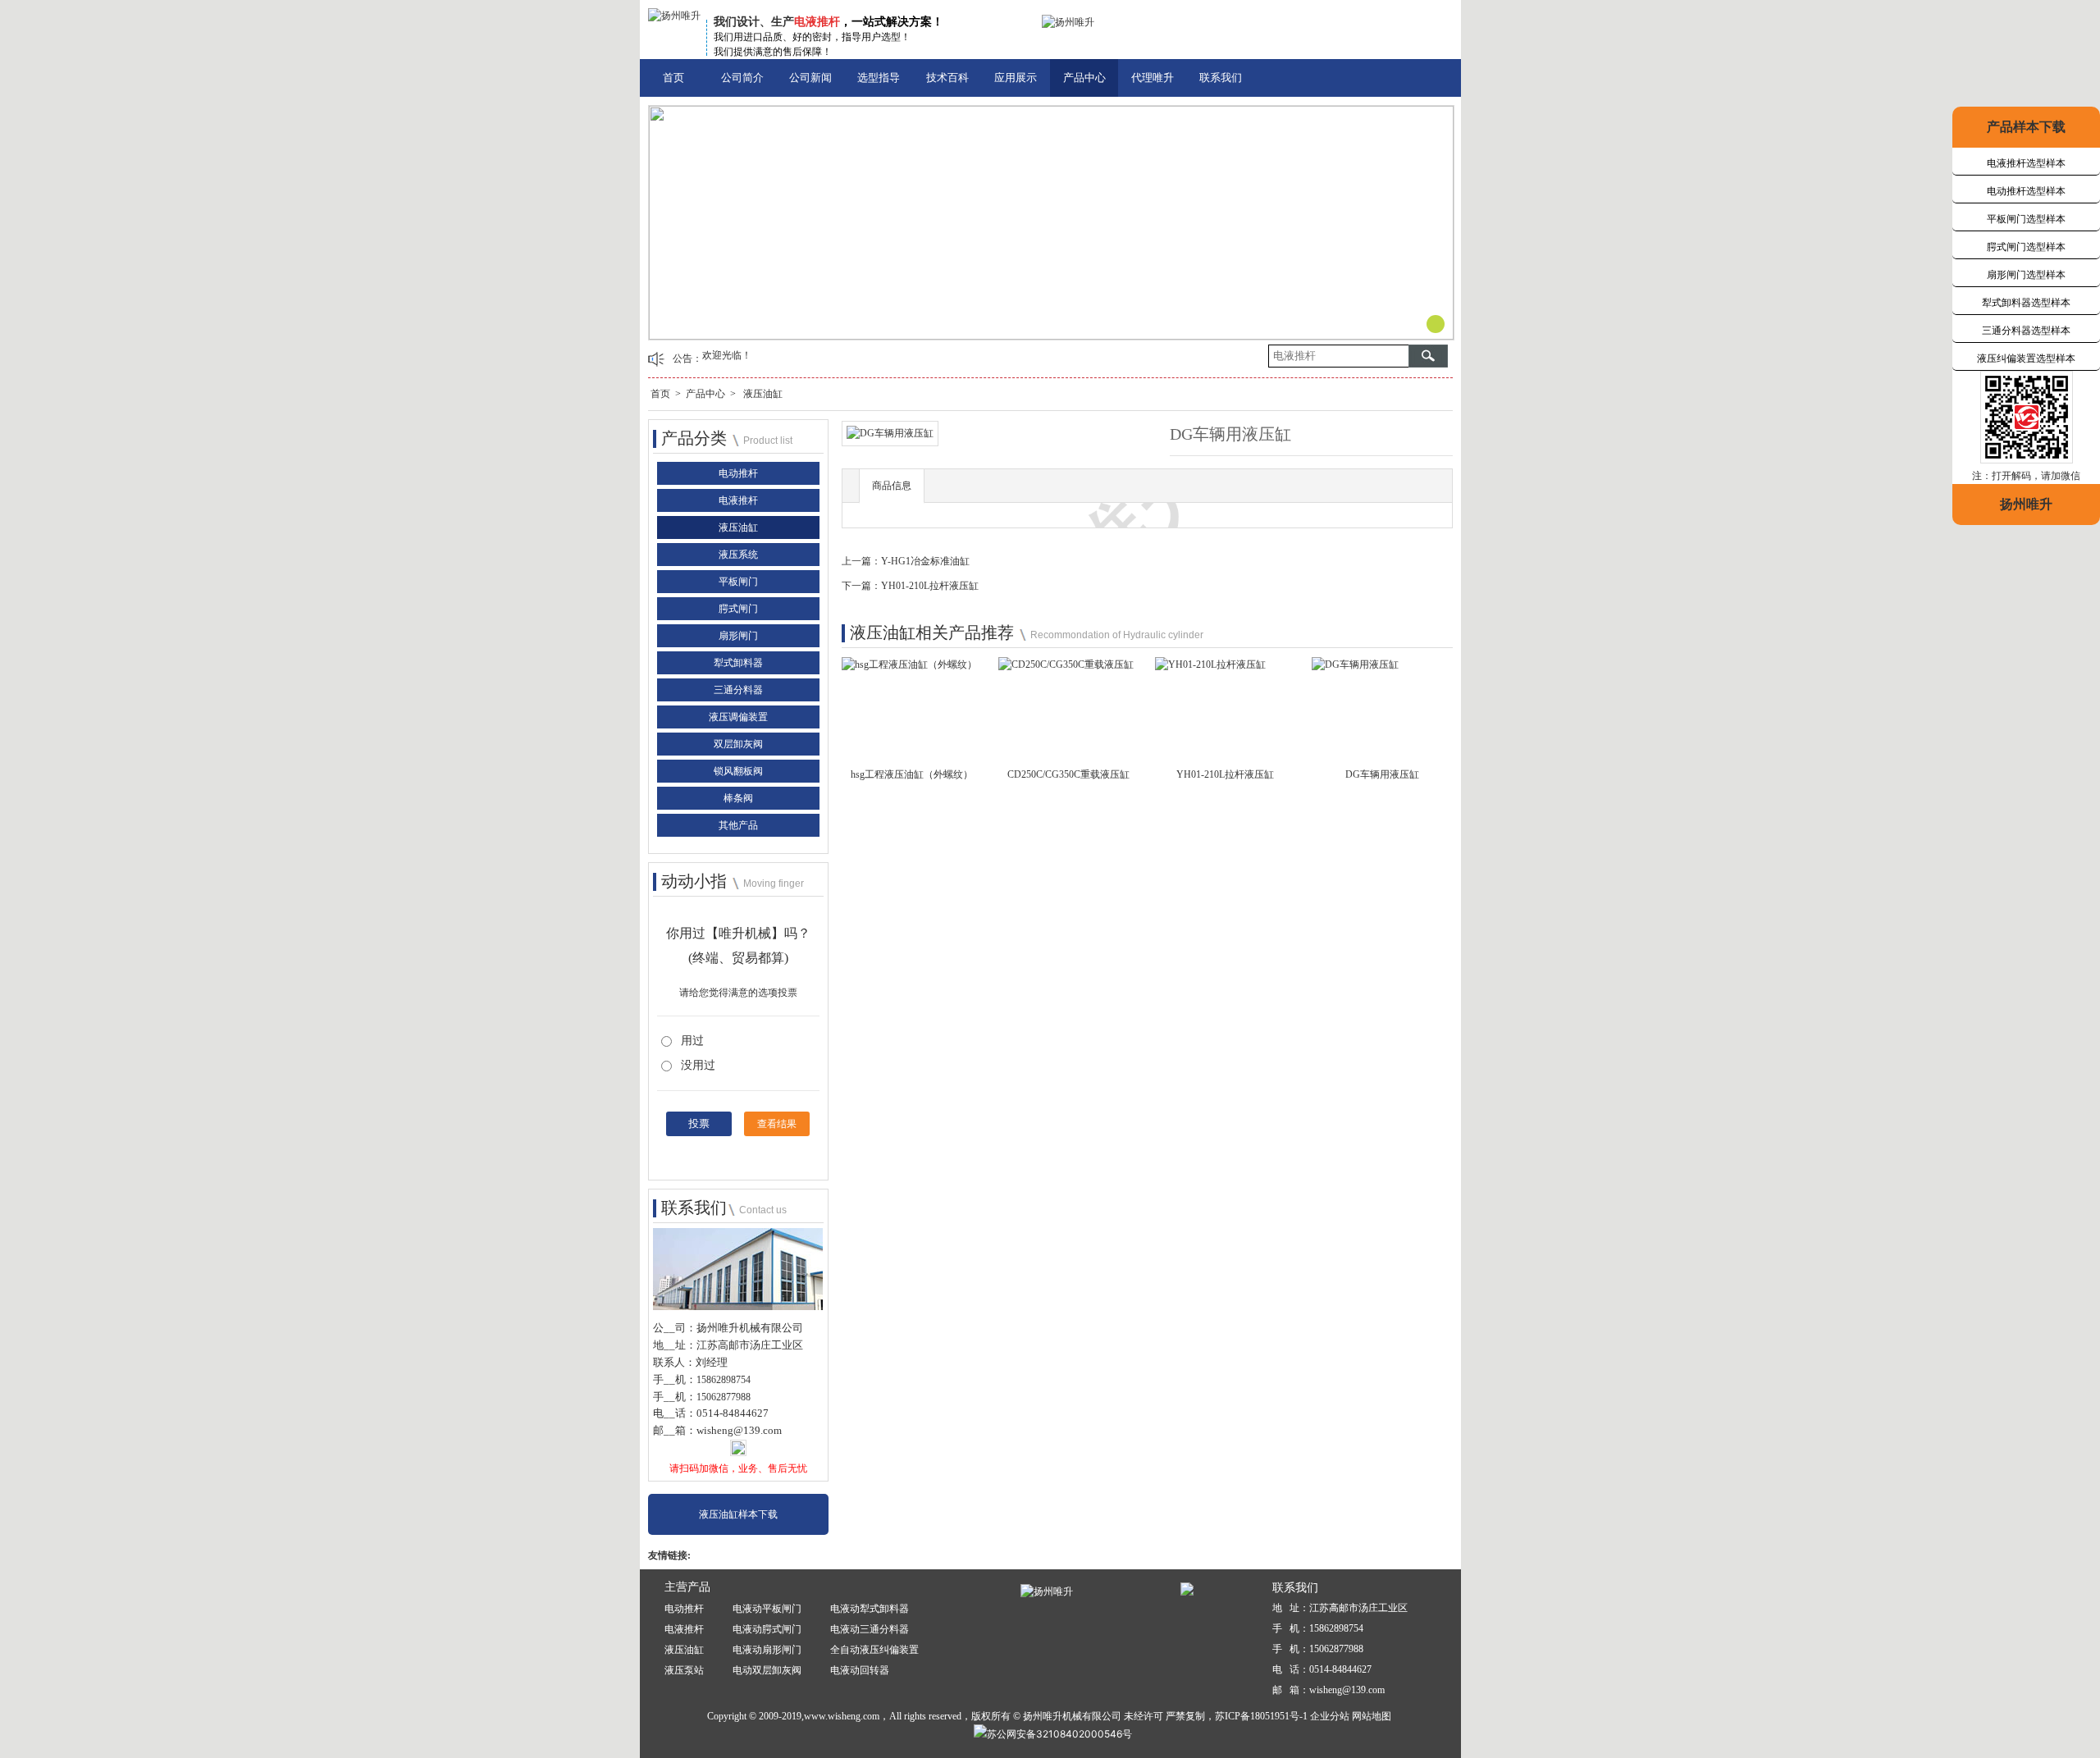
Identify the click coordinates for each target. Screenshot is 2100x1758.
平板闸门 (738, 582)
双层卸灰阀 (738, 744)
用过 (692, 1041)
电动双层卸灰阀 (767, 1670)
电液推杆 (738, 500)
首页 (673, 78)
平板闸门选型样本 (2026, 219)
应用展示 (1016, 78)
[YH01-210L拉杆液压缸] (1210, 669)
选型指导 (879, 78)
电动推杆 (738, 473)
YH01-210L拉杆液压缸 (930, 586)
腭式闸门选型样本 (2026, 247)
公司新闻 (810, 78)
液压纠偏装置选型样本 (2026, 358)
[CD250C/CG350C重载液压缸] (1066, 669)
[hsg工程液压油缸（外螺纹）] (909, 669)
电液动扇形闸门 (767, 1650)
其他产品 (738, 825)
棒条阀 (738, 798)
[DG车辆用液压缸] (1355, 669)
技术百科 (947, 78)
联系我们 (1221, 78)
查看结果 (777, 1124)
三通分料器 (738, 690)
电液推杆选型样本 (2026, 163)
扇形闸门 (738, 636)
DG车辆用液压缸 (1382, 774)
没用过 (698, 1065)
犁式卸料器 (738, 663)
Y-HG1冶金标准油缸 (925, 561)
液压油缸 (763, 394)
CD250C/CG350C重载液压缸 (1068, 774)
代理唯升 (1153, 78)
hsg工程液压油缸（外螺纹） (912, 774)
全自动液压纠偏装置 (874, 1650)
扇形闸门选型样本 (2026, 275)
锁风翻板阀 (738, 771)
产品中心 (1084, 78)
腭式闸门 (738, 609)
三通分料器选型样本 (2026, 331)
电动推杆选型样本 (2026, 191)
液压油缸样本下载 (738, 1514)
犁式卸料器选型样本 (2026, 303)
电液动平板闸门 (767, 1609)
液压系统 (738, 555)
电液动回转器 (860, 1670)
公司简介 (742, 78)
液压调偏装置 (738, 717)
